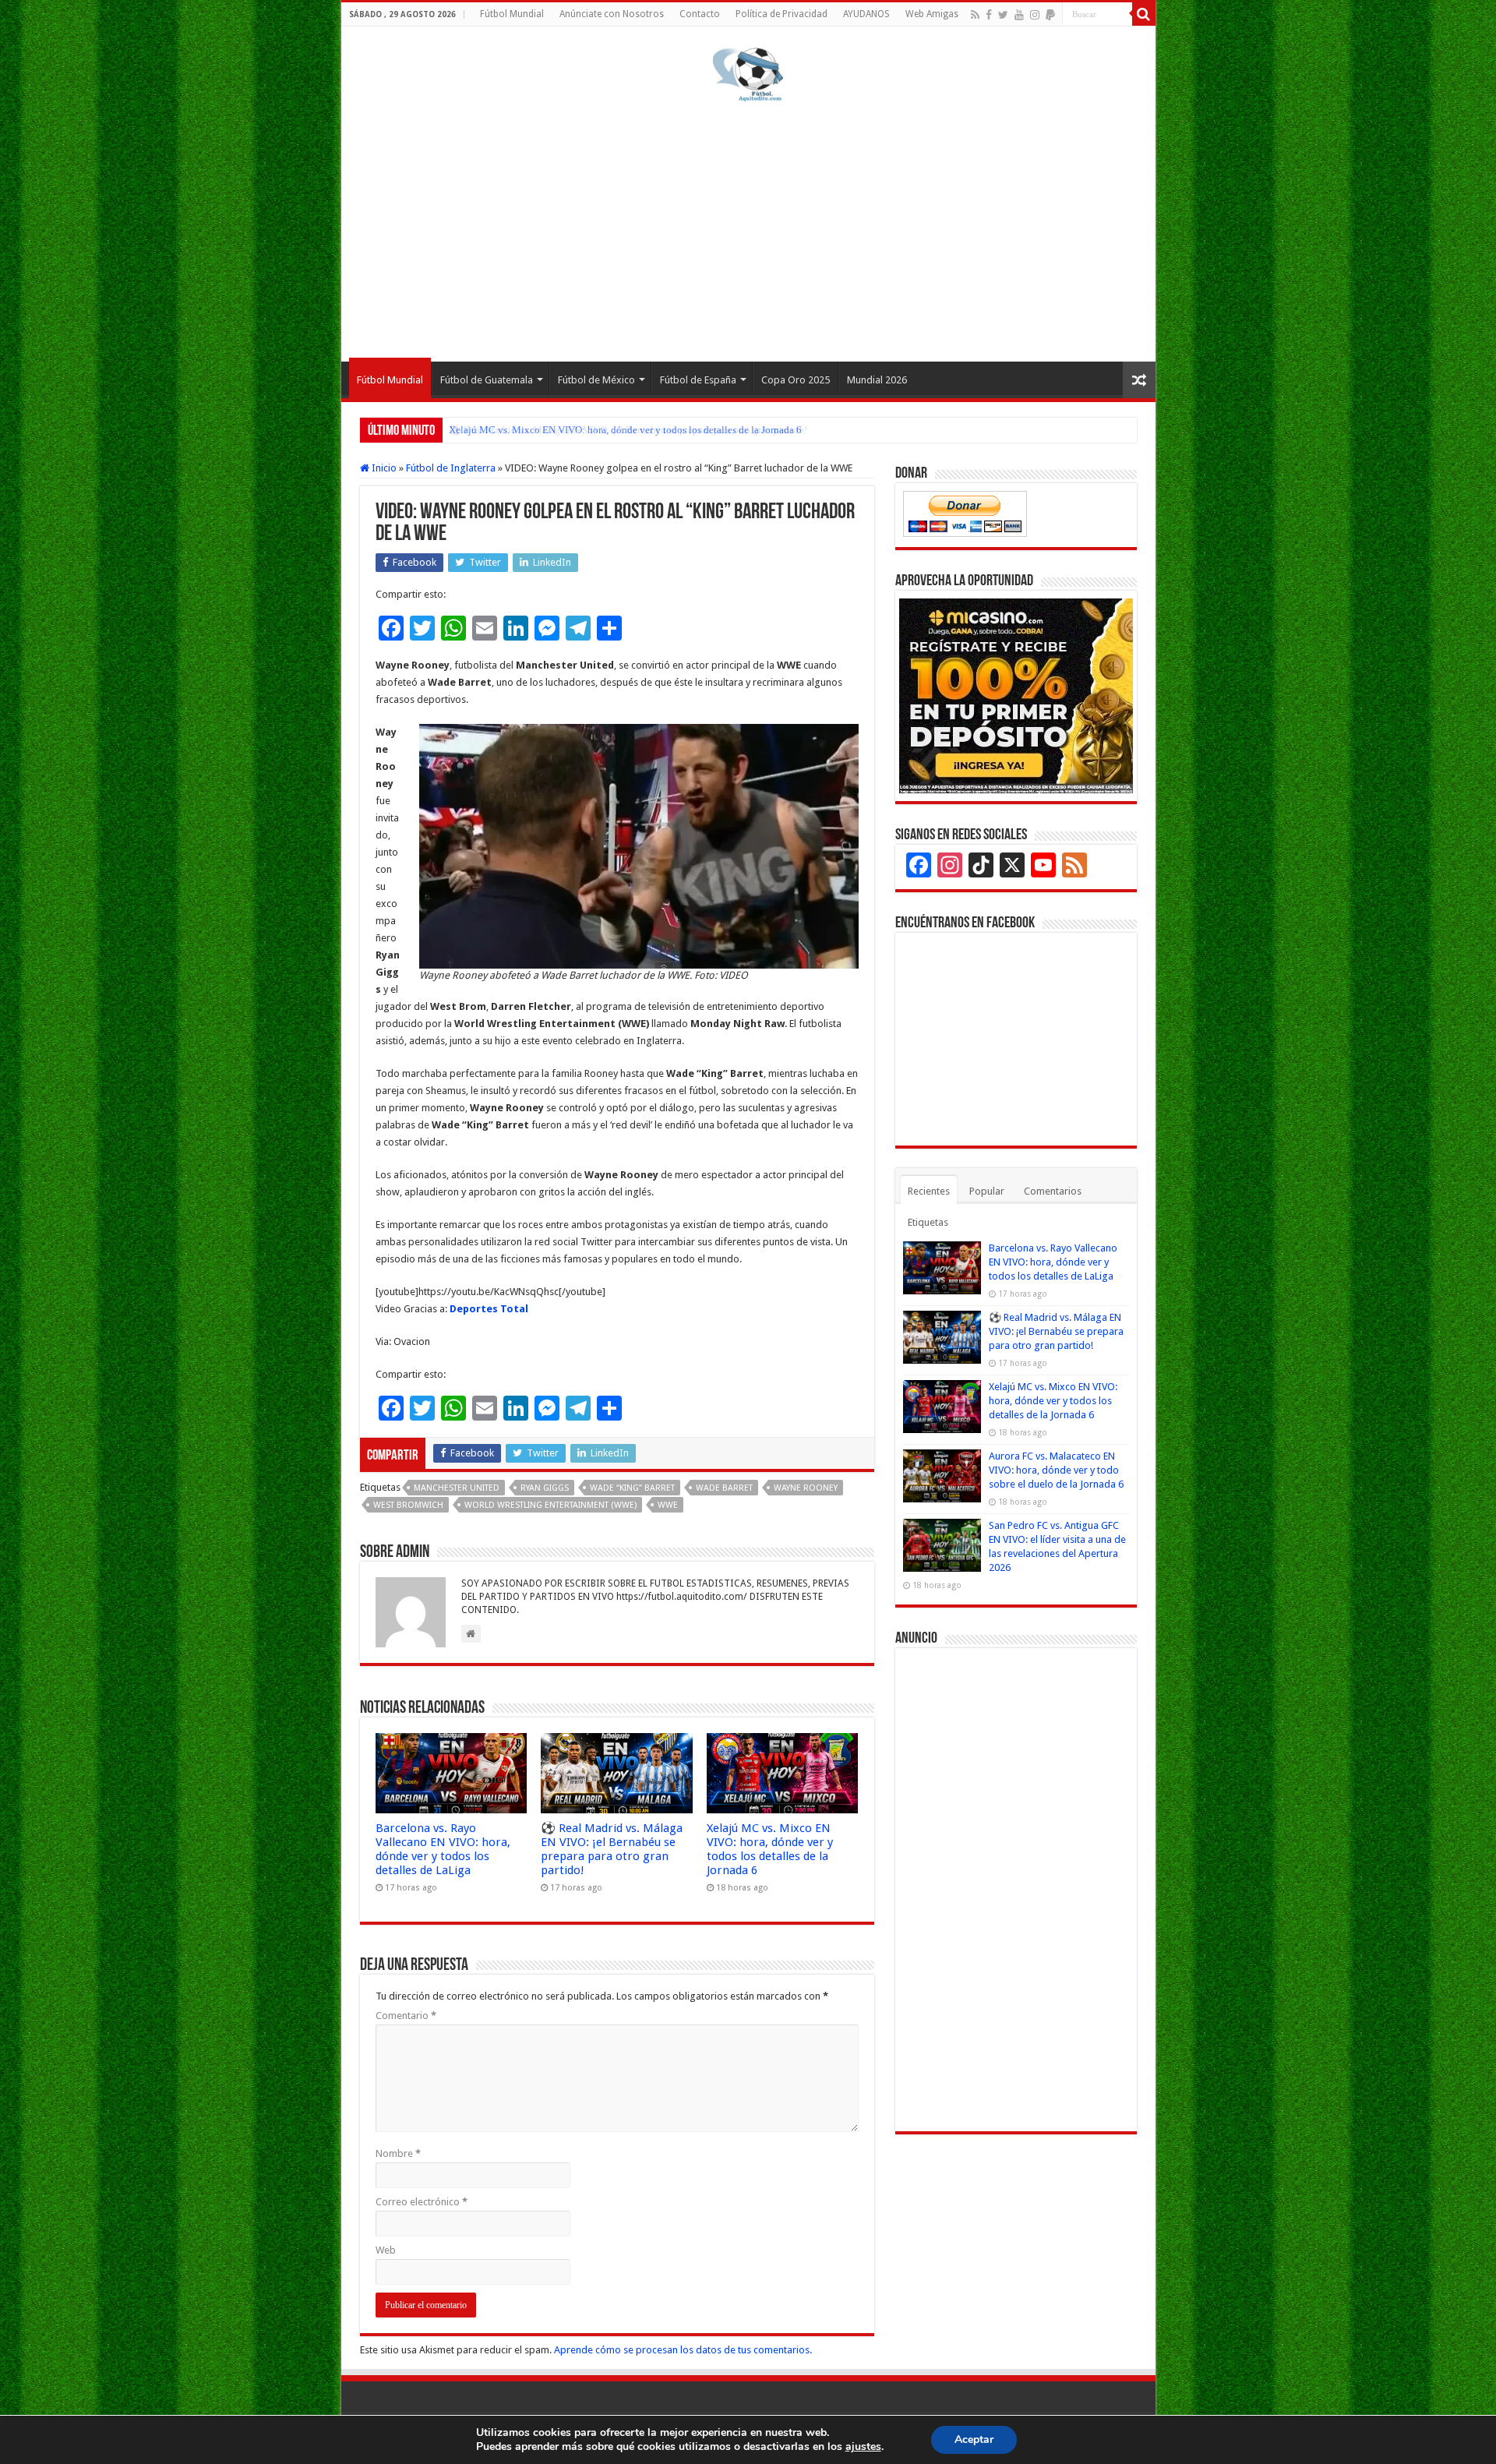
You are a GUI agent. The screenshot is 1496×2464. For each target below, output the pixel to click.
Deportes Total (489, 1309)
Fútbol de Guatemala (487, 380)
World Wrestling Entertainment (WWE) (550, 1505)
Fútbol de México (596, 380)
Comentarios (1053, 1191)
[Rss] (975, 15)
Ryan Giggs (545, 1488)
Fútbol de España (698, 380)
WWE (668, 1505)
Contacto (700, 14)
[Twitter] (1003, 15)
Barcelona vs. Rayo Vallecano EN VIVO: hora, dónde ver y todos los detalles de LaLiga (443, 1849)
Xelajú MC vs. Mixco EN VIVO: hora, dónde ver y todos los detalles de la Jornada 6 (625, 430)
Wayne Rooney (806, 1488)
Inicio (383, 468)
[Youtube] (1019, 15)
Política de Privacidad (782, 14)
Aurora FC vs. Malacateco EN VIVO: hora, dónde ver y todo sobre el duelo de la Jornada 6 (1056, 1470)
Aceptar (974, 2439)
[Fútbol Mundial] (748, 74)
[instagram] (1035, 15)
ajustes (863, 2447)
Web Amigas (932, 14)
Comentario (406, 2016)
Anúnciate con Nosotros (612, 14)
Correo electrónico (422, 2202)
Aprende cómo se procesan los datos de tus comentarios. (683, 2350)
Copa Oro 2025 (796, 380)
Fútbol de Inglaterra (451, 468)
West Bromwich (408, 1505)
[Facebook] (989, 15)
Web (386, 2250)
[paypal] (1050, 15)
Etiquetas (928, 1222)
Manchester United (457, 1488)
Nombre (398, 2153)
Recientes (929, 1191)
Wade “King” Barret (632, 1488)
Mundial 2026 (877, 380)
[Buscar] (1144, 14)
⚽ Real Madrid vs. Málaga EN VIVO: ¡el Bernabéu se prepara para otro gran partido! (612, 1849)
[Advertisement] (748, 229)
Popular (987, 1191)
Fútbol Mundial (512, 14)
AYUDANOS (866, 14)
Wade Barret (724, 1488)
